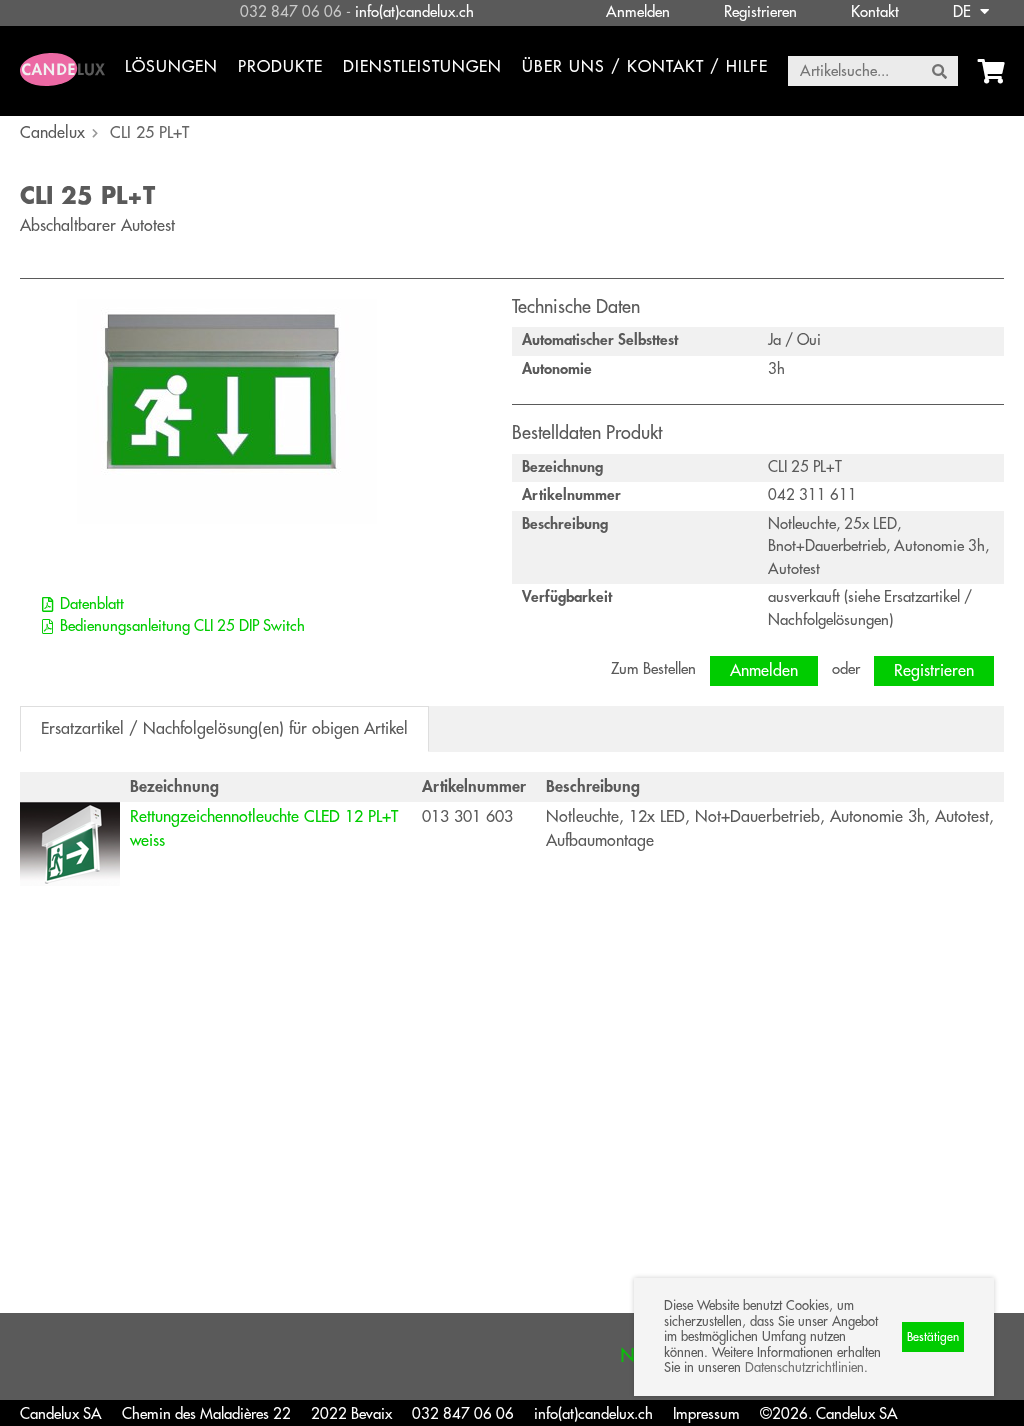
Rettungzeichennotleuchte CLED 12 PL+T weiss (264, 829)
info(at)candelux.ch (414, 12)
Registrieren (760, 12)
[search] (939, 72)
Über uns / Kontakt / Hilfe (645, 67)
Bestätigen (933, 1337)
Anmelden (638, 12)
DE (964, 12)
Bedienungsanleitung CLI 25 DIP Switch (182, 626)
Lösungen (171, 67)
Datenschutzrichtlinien (804, 1367)
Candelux (52, 133)
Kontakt (875, 12)
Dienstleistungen (422, 67)
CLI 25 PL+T (149, 133)
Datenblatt (92, 604)
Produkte (280, 67)
